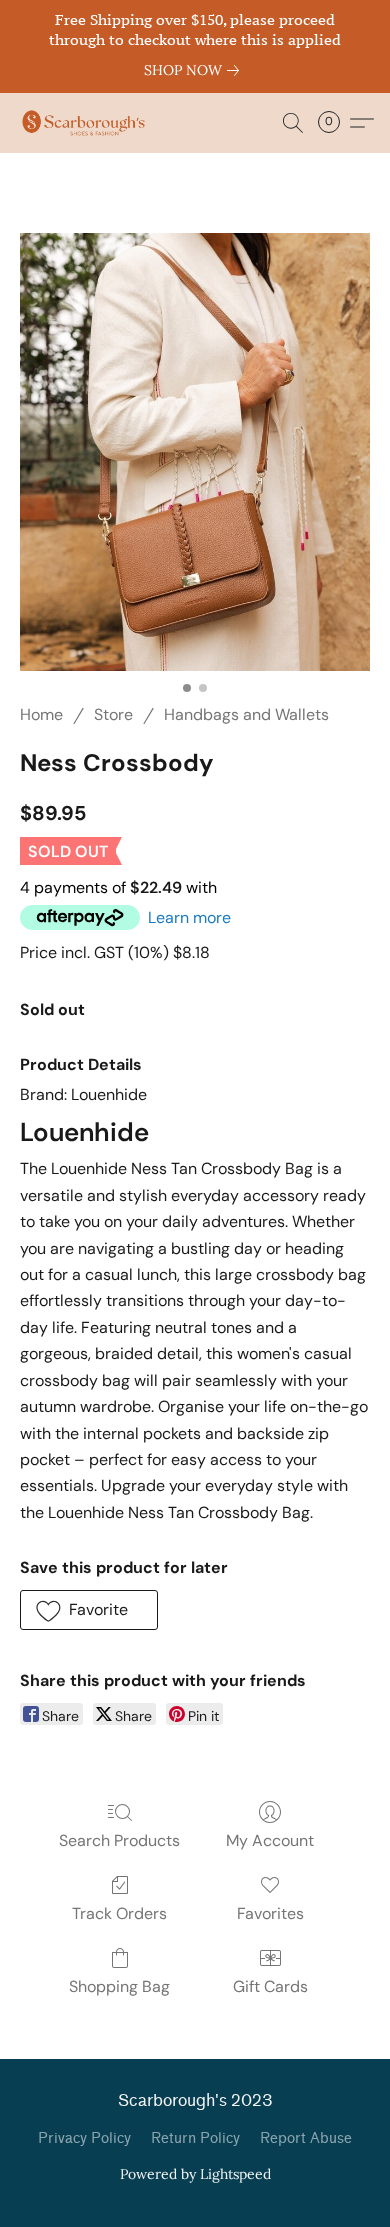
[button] (87, 123)
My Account (270, 1840)
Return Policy (195, 2138)
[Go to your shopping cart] (335, 123)
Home (41, 714)
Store (113, 714)
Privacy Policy (84, 2138)
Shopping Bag (119, 1986)
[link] (195, 70)
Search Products (119, 1840)
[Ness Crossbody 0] (195, 452)
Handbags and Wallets (246, 714)
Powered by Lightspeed (195, 2174)
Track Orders (119, 1913)
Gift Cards (270, 1986)
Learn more (189, 917)
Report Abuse (306, 2138)
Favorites (270, 1913)
